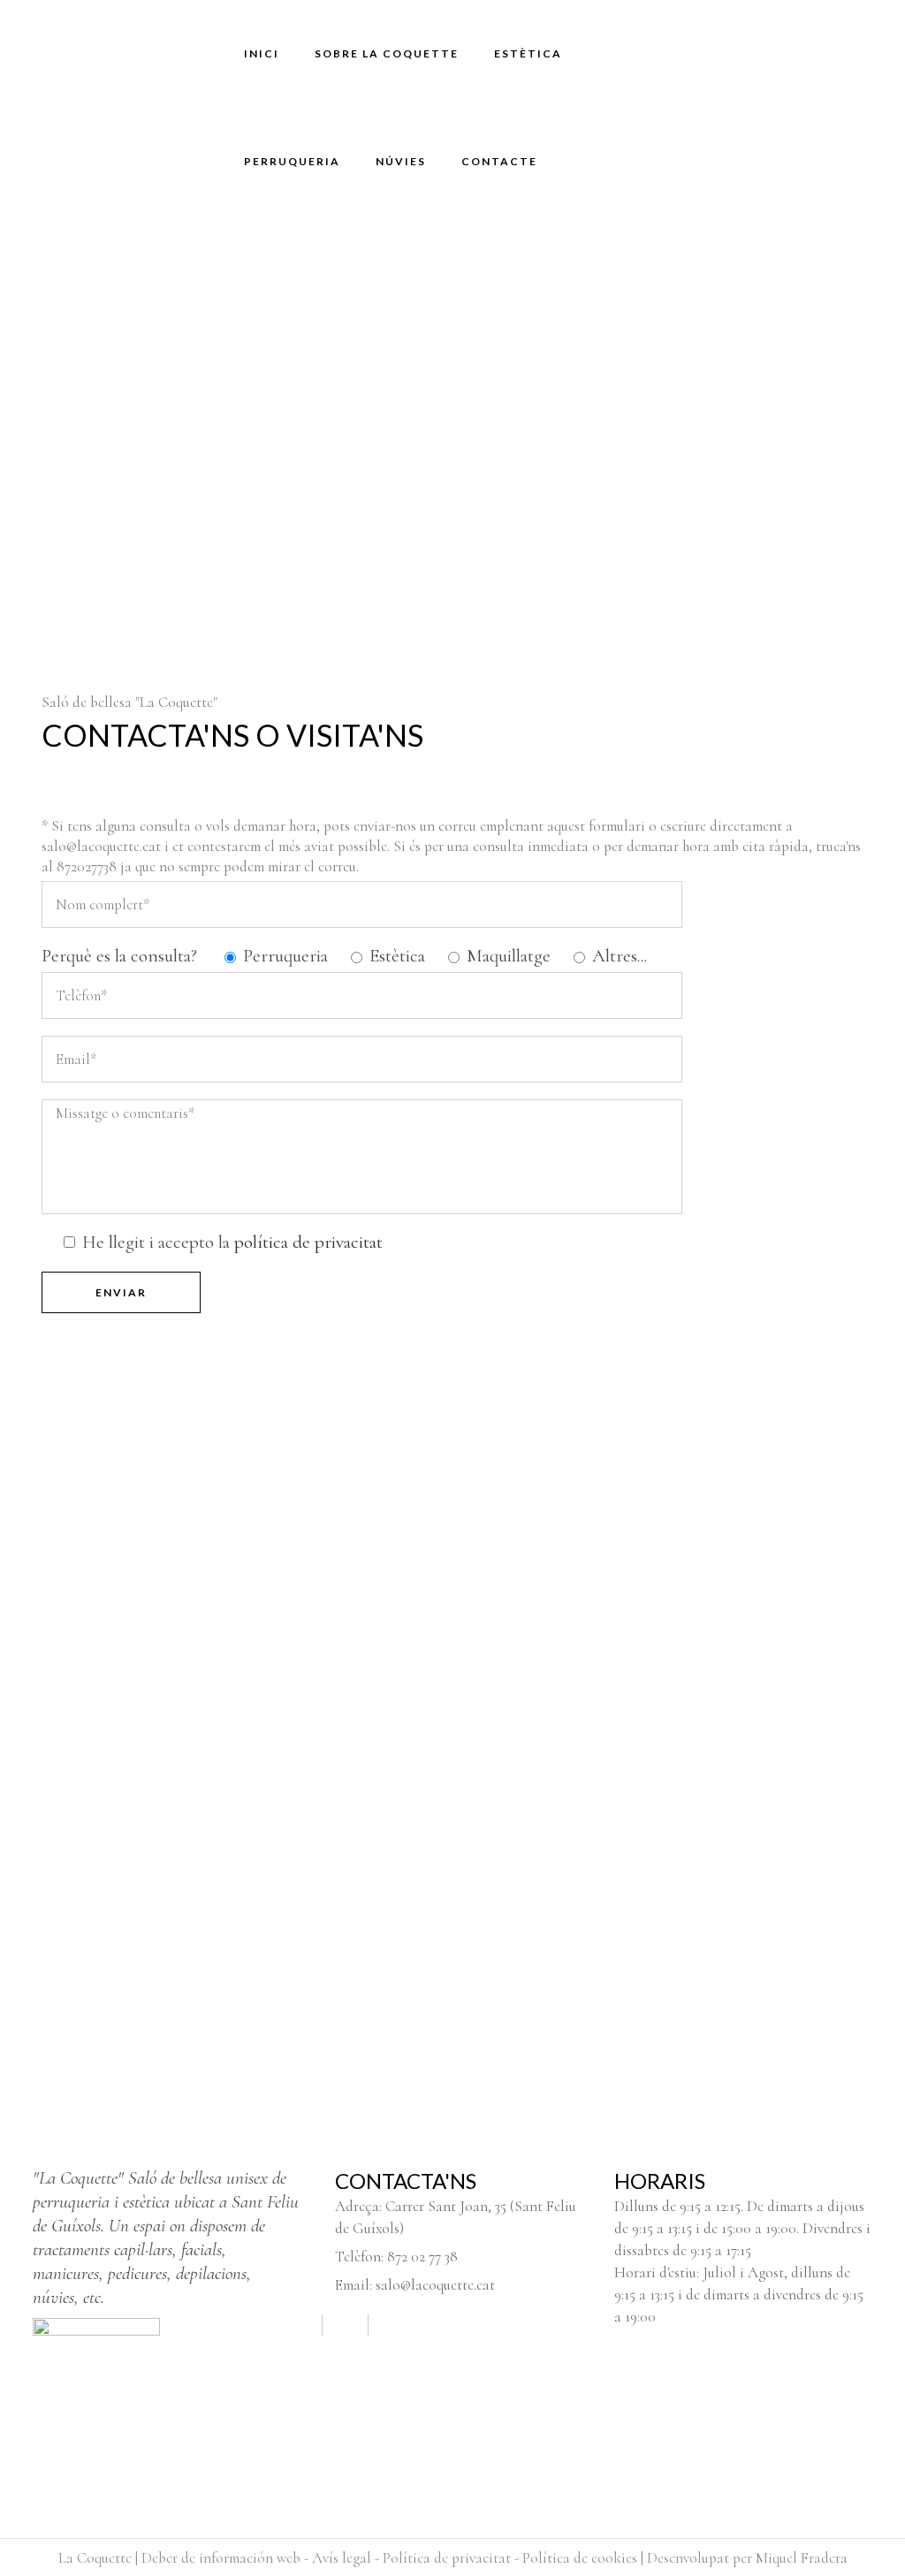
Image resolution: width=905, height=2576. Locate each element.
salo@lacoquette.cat (435, 2285)
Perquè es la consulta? (119, 956)
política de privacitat (308, 1242)
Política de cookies (580, 2558)
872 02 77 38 (422, 2257)
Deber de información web (221, 2558)
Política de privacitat (447, 2558)
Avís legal (342, 2558)
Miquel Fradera (802, 2558)
